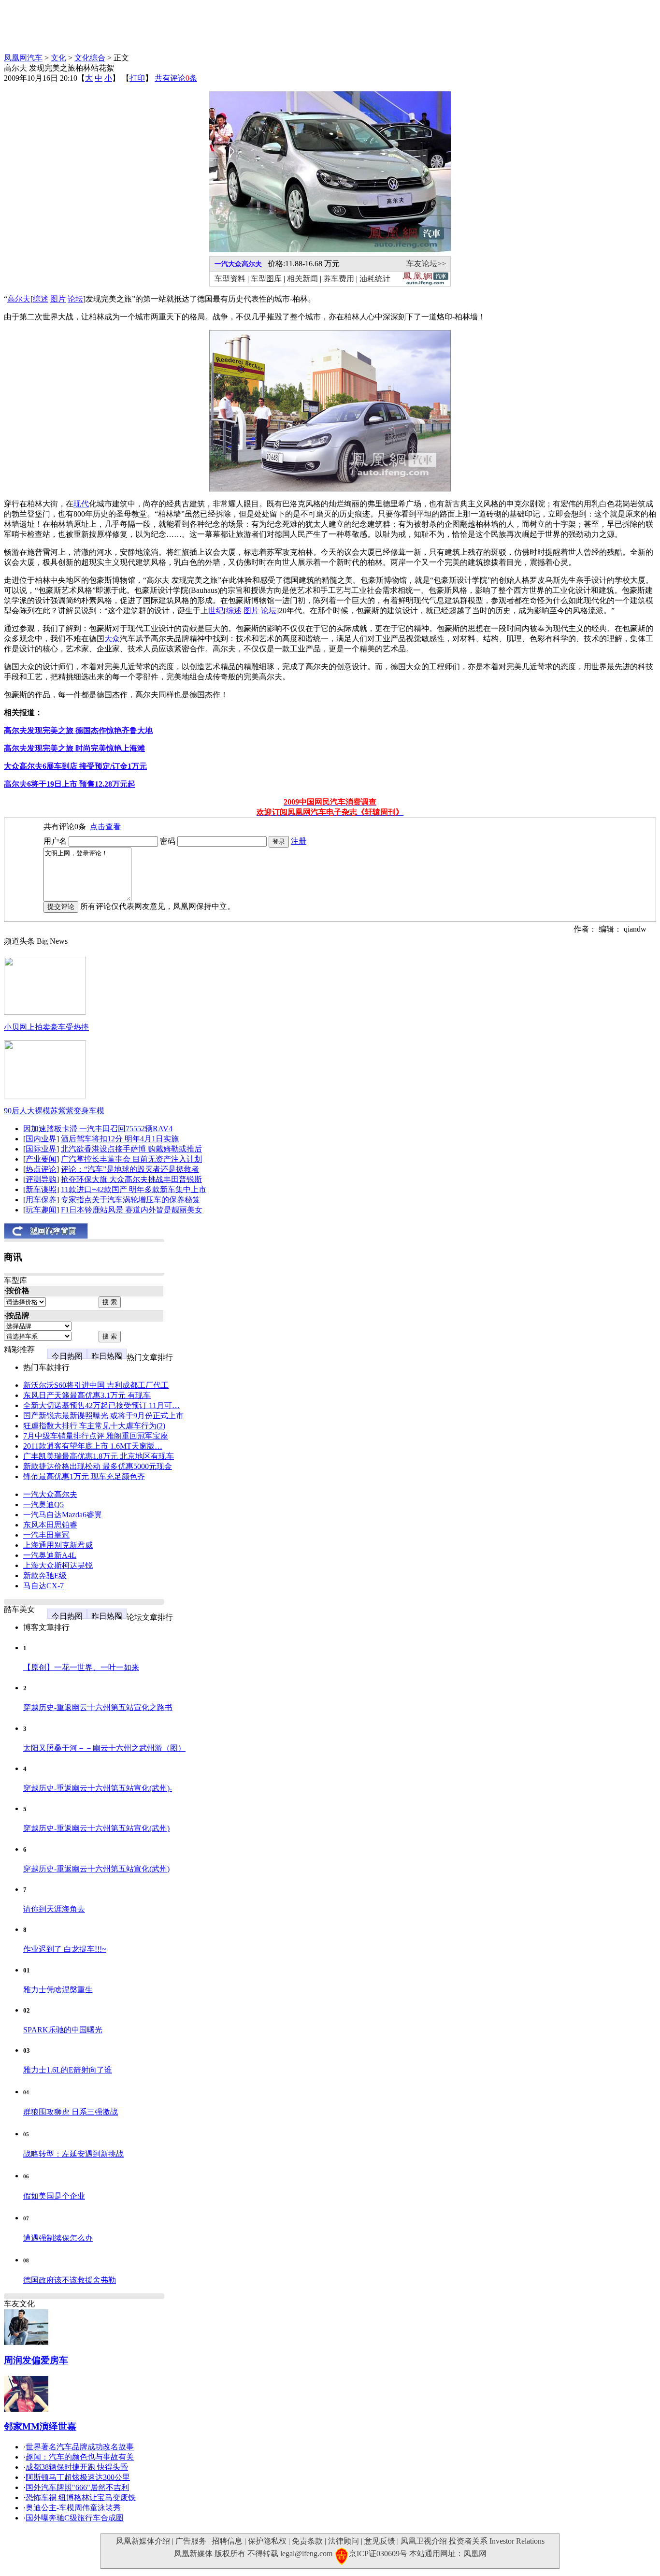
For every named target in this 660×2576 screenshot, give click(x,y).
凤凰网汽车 (23, 58)
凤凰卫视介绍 (424, 2541)
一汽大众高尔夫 (50, 1494)
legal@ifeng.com (306, 2554)
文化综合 (90, 58)
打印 (137, 78)
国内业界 (41, 1139)
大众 (112, 639)
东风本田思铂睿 (50, 1525)
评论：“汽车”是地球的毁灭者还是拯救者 (130, 1169)
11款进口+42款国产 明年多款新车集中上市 (134, 1189)
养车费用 (339, 279)
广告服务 (191, 2541)
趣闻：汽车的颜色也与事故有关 (80, 2457)
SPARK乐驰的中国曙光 (63, 2030)
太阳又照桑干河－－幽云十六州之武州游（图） (104, 1748)
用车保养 (41, 1200)
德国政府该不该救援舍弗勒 (70, 2280)
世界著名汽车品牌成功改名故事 (80, 2447)
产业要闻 (41, 1159)
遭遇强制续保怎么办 (58, 2238)
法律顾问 (344, 2541)
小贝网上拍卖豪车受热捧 (46, 1027)
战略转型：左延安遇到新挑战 (73, 2154)
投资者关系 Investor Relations (497, 2541)
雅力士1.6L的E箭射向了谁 (68, 2070)
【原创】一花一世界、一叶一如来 (81, 1667)
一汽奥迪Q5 (43, 1504)
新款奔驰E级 (45, 1576)
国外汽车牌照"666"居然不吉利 (77, 2487)
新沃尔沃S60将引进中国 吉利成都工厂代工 (96, 1385)
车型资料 (230, 279)
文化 (58, 58)
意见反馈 (380, 2541)
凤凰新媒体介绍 (143, 2541)
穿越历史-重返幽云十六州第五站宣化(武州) (96, 1828)
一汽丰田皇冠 (46, 1535)
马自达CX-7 (43, 1586)
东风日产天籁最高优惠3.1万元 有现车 (87, 1395)
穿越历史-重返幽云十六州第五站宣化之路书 (98, 1707)
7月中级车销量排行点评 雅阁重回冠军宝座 (96, 1436)
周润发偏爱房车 (36, 2360)
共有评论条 (176, 78)
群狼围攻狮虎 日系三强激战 (71, 2112)
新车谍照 (41, 1189)
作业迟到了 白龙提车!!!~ (65, 1949)
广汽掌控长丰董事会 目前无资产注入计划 (131, 1159)
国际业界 (41, 1149)
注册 (299, 841)
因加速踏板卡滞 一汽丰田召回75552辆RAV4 (98, 1129)
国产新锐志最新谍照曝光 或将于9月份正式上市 (103, 1416)
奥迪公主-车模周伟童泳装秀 (73, 2508)
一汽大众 (228, 264)
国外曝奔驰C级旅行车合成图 (75, 2518)
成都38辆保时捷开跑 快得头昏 (77, 2467)
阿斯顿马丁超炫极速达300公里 (78, 2477)
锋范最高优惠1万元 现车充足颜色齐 (84, 1476)
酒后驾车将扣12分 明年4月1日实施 (120, 1139)
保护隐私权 (267, 2541)
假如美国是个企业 (54, 2196)
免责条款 (307, 2541)
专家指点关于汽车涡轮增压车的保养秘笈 (130, 1200)
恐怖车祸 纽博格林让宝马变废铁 (81, 2497)
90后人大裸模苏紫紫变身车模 (54, 1111)
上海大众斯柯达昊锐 (58, 1565)
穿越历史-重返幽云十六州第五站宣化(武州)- (98, 1788)
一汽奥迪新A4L (50, 1555)
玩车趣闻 (41, 1210)
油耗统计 (375, 279)
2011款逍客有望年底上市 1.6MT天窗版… (93, 1446)
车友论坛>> (426, 264)
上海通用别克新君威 (58, 1545)
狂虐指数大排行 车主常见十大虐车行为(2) (94, 1426)
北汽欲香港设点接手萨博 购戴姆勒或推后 (131, 1149)
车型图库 (266, 279)
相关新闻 (302, 279)
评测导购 (41, 1179)
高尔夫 (252, 264)
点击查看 (105, 827)
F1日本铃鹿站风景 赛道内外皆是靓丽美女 (132, 1210)
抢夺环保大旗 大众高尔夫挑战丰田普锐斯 (131, 1179)
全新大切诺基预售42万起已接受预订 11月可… (101, 1405)
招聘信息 (227, 2541)
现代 (81, 504)
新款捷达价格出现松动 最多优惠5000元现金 (98, 1466)
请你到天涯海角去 (54, 1909)
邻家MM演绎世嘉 (40, 2426)
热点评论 (41, 1169)
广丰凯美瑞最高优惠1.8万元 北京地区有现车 (99, 1456)
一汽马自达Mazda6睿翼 (63, 1515)
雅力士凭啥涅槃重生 (58, 1990)
